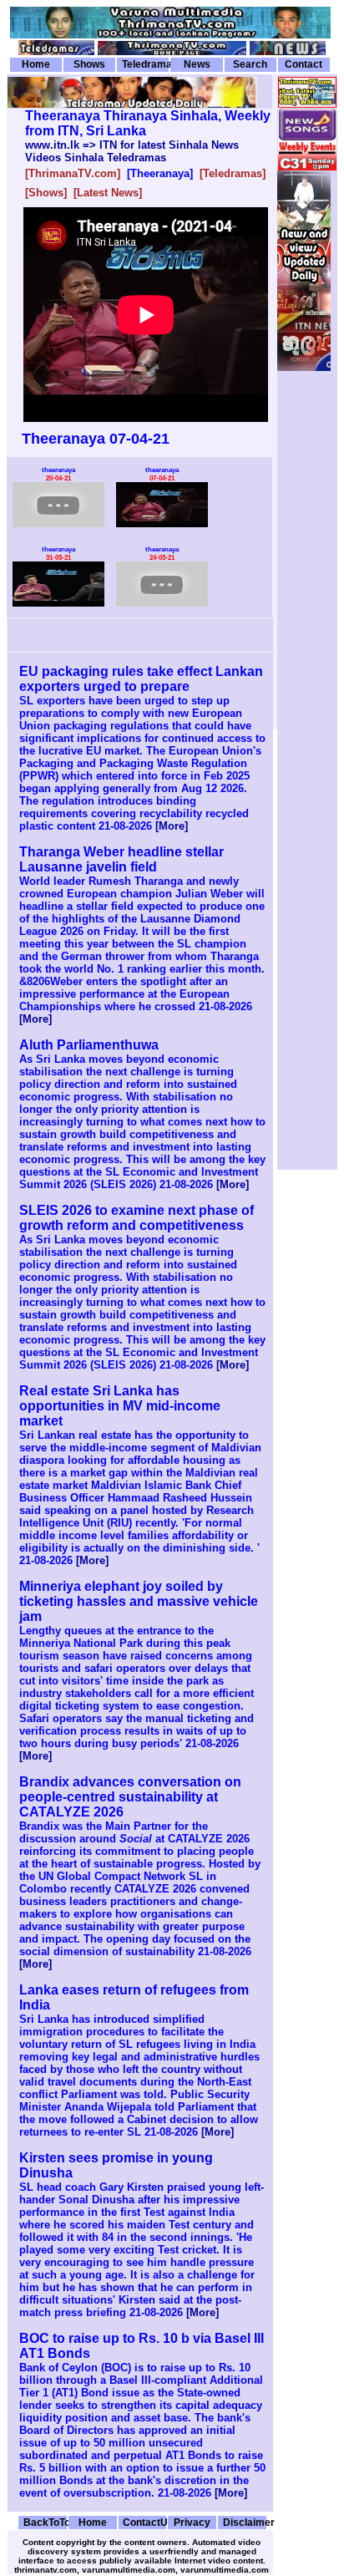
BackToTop (45, 2522)
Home (36, 64)
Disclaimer (245, 2522)
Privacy (192, 2522)
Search (250, 64)
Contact (304, 64)
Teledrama (145, 64)
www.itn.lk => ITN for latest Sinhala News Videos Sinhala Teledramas (132, 151)
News (197, 64)
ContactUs (144, 2522)
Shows (89, 64)
